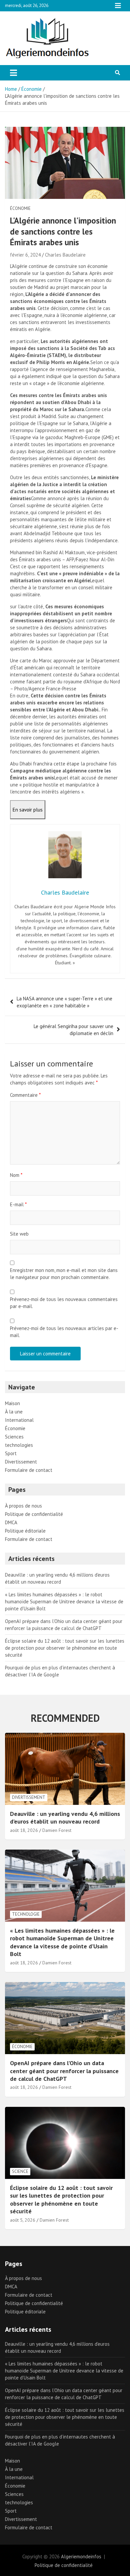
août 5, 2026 (23, 2220)
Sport (11, 1453)
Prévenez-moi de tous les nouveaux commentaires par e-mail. (64, 1303)
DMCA (11, 1522)
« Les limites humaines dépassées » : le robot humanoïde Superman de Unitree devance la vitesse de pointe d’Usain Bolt (64, 1601)
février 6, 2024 (25, 255)
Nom (16, 1175)
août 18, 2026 (24, 1830)
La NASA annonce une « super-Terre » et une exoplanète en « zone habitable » (64, 1002)
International (19, 1420)
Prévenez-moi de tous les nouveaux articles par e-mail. (64, 1332)
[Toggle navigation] (13, 73)
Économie (20, 208)
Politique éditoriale (25, 1531)
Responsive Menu (118, 6)
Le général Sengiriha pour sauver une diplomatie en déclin (73, 1030)
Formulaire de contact (29, 1470)
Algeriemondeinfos (81, 2556)
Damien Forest (57, 1830)
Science (20, 2171)
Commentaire (25, 1095)
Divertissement (21, 1462)
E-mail (18, 1204)
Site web (19, 1234)
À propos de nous (23, 1506)
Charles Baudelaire (65, 255)
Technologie (26, 1914)
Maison (12, 1403)
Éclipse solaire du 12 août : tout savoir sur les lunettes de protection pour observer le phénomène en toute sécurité (65, 1648)
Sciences (14, 1437)
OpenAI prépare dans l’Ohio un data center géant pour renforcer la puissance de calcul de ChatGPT (64, 2071)
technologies (19, 1445)
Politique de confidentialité (34, 1514)
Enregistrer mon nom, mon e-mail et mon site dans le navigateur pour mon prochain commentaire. (64, 1274)
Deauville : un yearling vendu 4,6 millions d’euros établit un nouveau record (65, 1818)
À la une (14, 1412)
